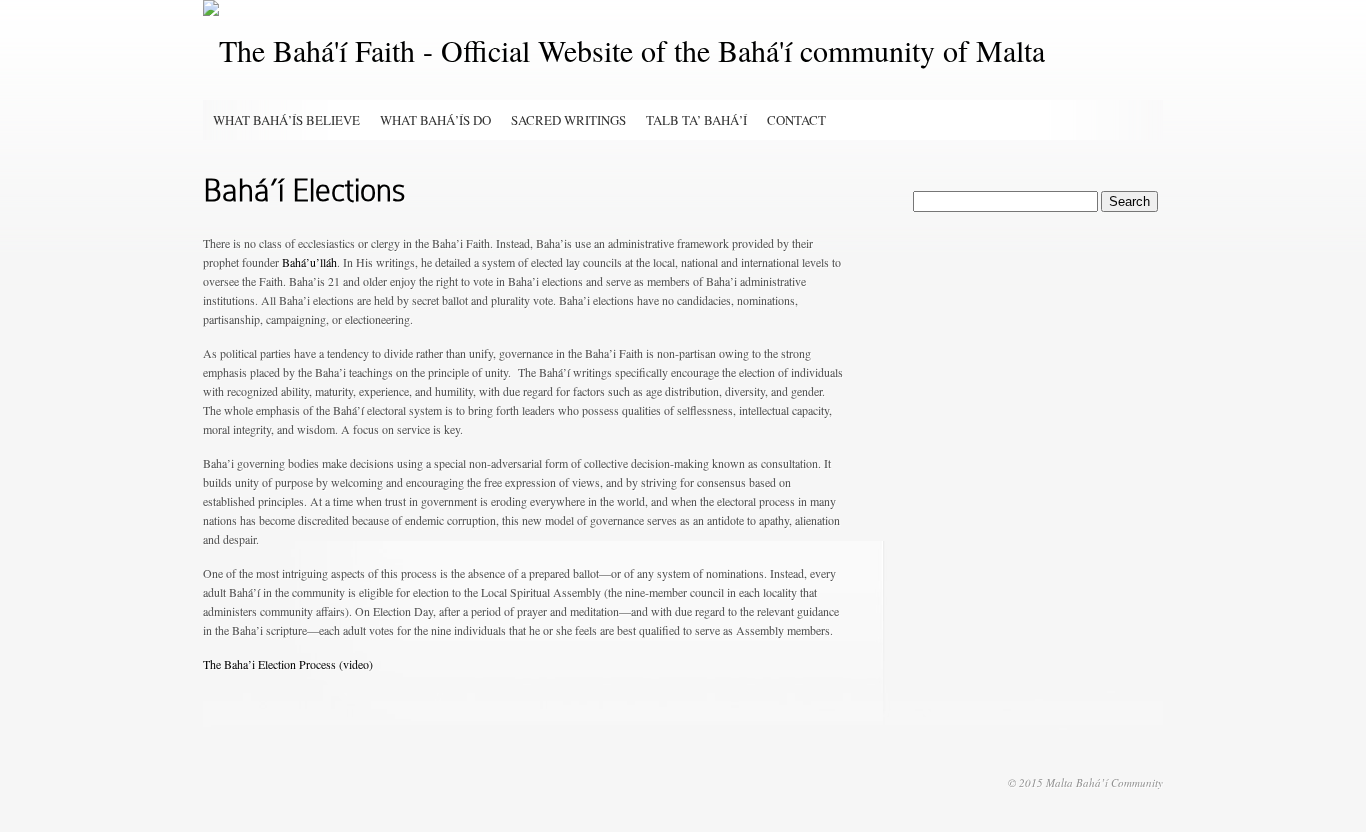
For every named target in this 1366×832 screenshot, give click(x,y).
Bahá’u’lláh (309, 262)
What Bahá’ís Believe (286, 120)
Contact (796, 120)
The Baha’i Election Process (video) (288, 664)
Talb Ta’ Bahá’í (696, 120)
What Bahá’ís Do (435, 120)
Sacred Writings (568, 120)
